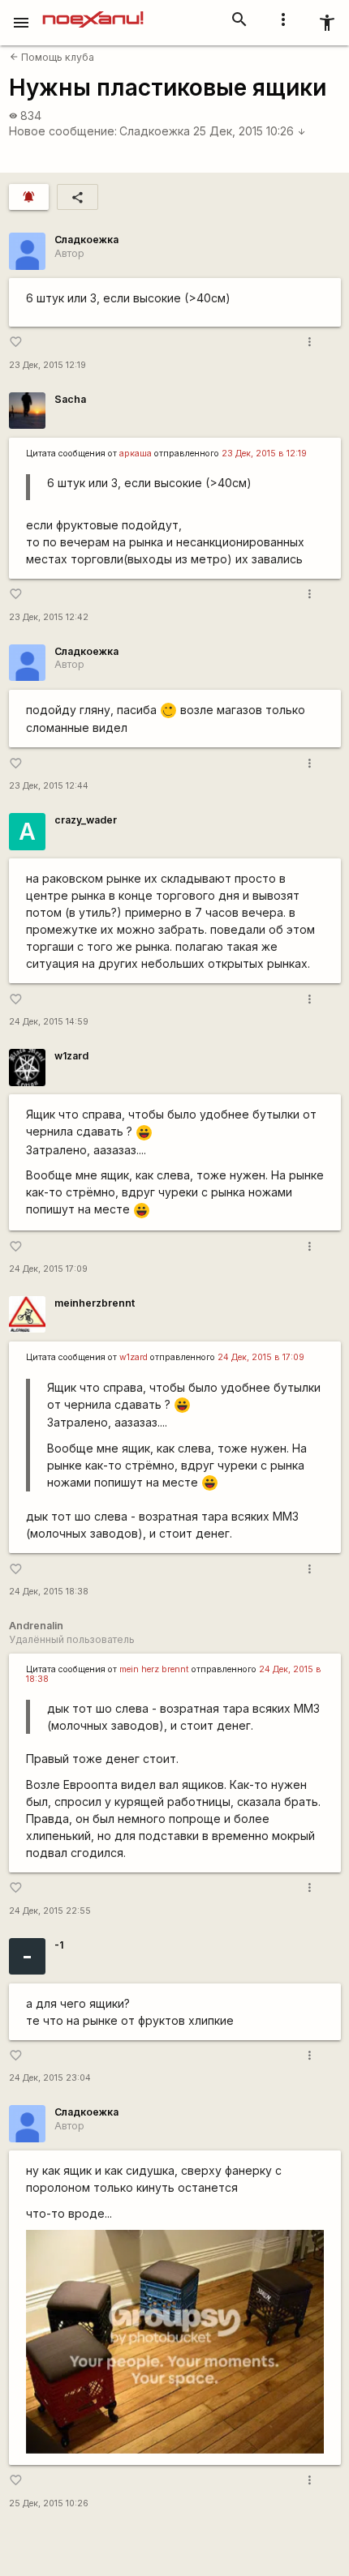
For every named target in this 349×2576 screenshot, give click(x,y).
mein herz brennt (154, 1669)
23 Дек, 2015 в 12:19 (264, 454)
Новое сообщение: (63, 131)
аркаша (136, 454)
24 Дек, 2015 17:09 (48, 1269)
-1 (59, 1945)
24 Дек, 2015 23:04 (50, 2078)
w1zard (71, 1056)
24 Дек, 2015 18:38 (49, 1592)
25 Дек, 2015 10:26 (250, 131)
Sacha (70, 399)
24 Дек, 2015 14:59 (49, 1022)
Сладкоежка (155, 131)
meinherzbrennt (95, 1303)
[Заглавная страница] (93, 11)
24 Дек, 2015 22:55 (50, 1911)
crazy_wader (86, 820)
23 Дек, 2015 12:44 (49, 786)
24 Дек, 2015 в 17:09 (261, 1357)
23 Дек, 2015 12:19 (47, 365)
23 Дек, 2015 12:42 (49, 617)
